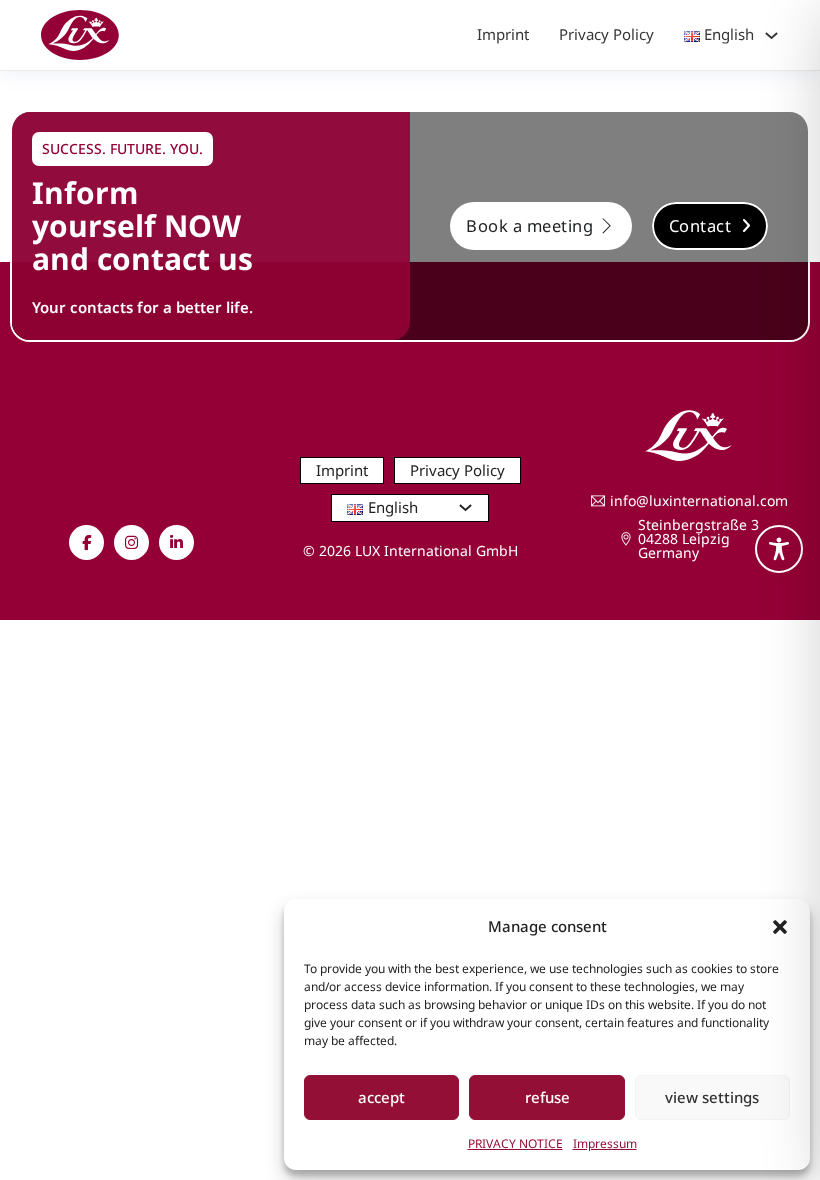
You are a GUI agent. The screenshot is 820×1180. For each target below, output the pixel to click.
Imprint (503, 34)
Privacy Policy (606, 34)
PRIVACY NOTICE (515, 1143)
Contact (700, 225)
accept (381, 1097)
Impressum (605, 1143)
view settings (712, 1097)
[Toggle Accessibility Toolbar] (779, 549)
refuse (547, 1097)
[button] (780, 927)
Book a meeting (529, 225)
